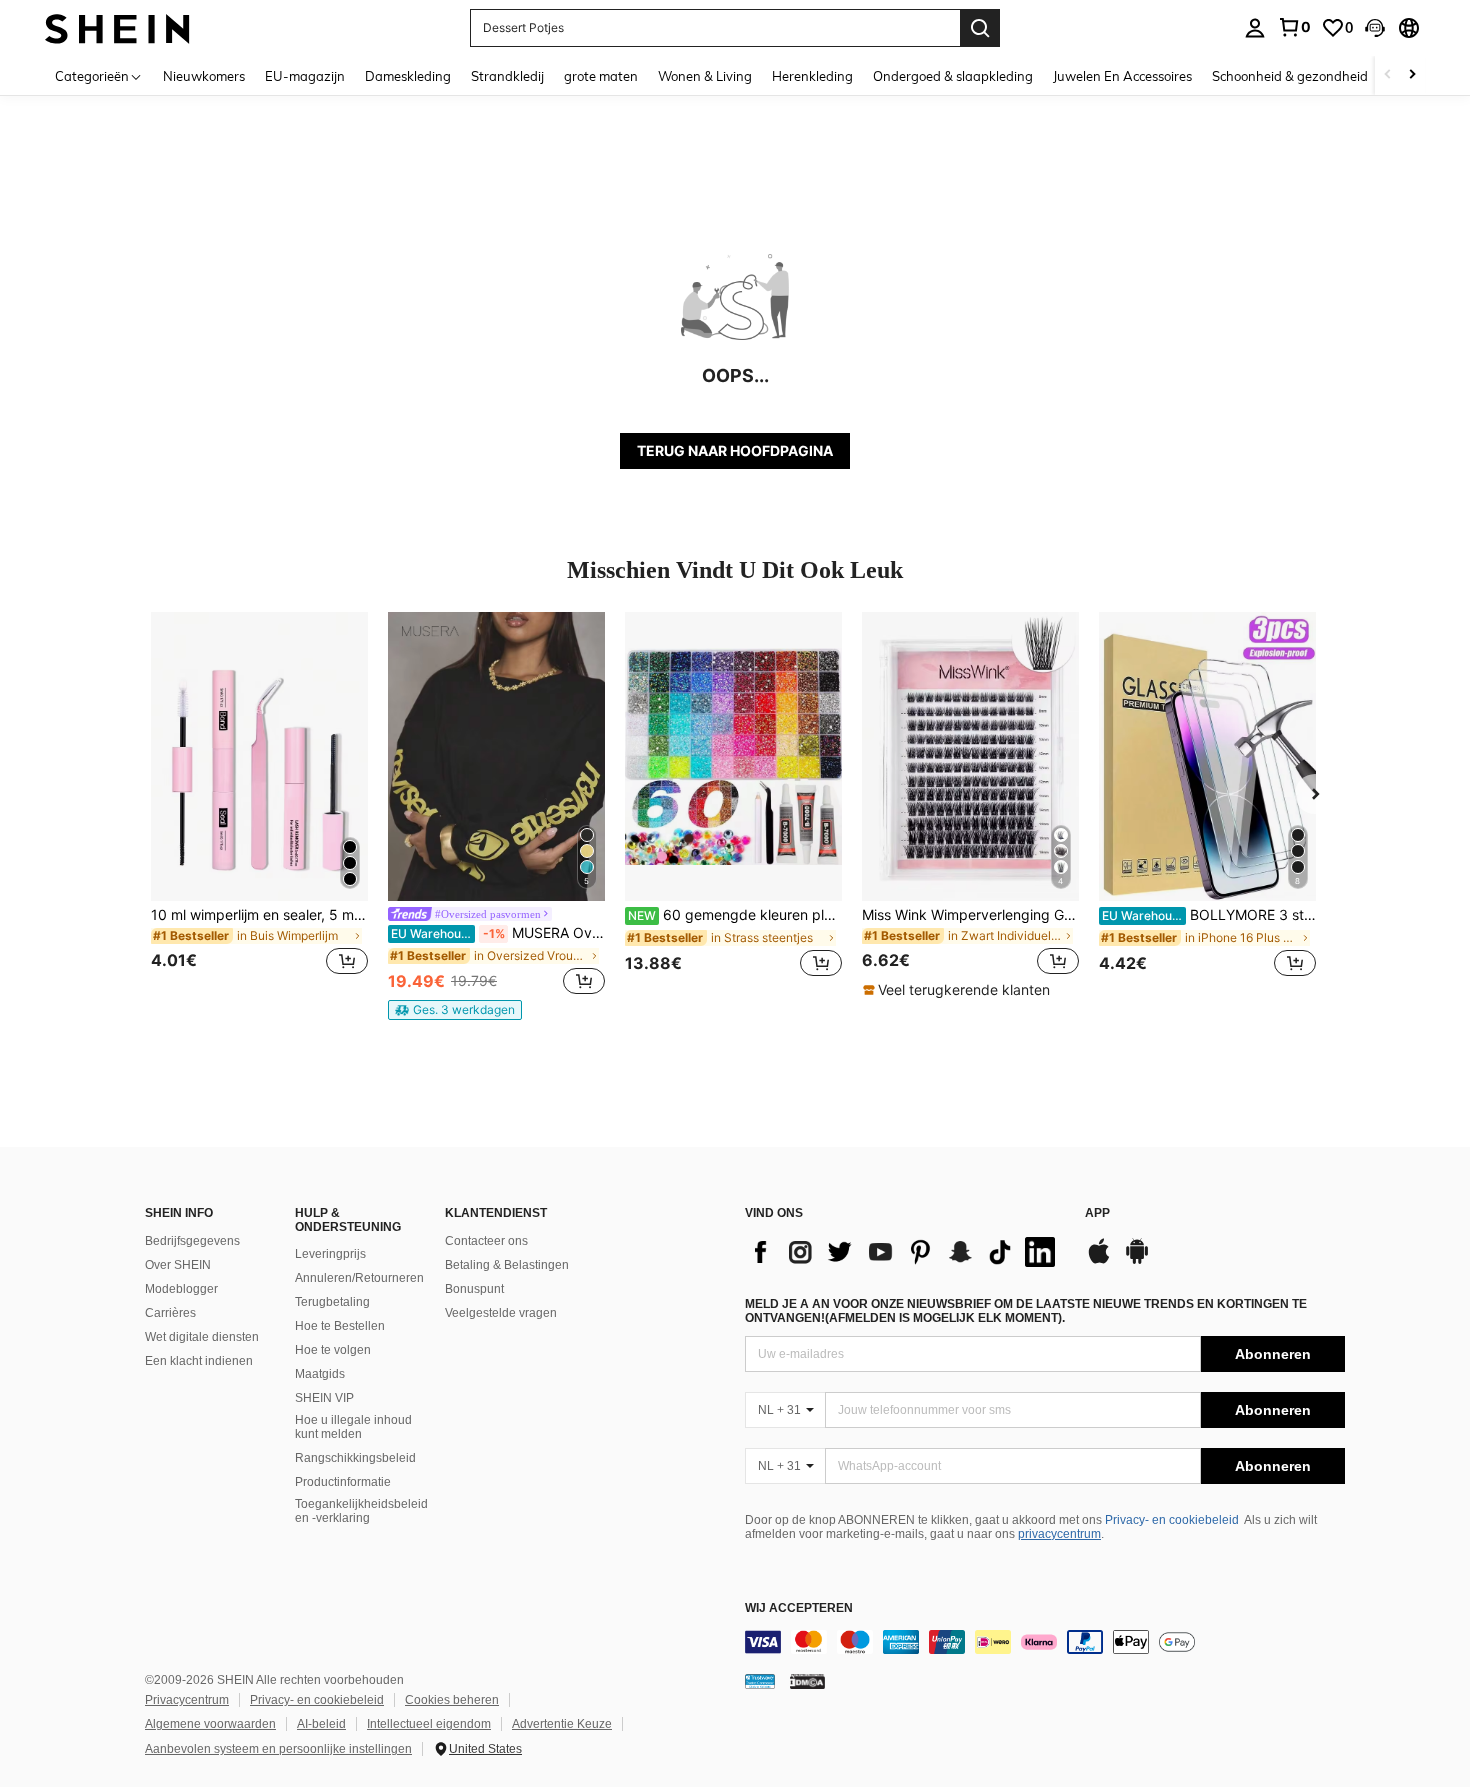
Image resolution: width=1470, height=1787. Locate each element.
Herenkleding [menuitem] (812, 76)
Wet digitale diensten (202, 1337)
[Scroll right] (1412, 75)
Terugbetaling (332, 1302)
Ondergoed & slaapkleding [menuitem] (953, 76)
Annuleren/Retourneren (359, 1278)
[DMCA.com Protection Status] (807, 1681)
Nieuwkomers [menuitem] (204, 76)
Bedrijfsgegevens (192, 1241)
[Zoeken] (980, 28)
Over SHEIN (178, 1265)
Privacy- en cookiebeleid (1172, 1520)
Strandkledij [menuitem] (507, 76)
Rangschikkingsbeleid (355, 1458)
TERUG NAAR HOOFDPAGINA (735, 450)
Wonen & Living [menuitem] (705, 76)
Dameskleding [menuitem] (408, 76)
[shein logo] (117, 27)
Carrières (170, 1313)
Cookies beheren (452, 1700)
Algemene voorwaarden (210, 1724)
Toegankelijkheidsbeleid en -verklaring (361, 1511)
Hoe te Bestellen (340, 1326)
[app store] (1099, 1261)
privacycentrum (1059, 1534)
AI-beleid (321, 1724)
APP (1097, 1213)
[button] (1375, 28)
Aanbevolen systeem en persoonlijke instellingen (278, 1749)
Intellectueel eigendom (429, 1724)
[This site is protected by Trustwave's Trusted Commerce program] (760, 1681)
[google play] (1137, 1261)
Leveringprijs (330, 1254)
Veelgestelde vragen (501, 1313)
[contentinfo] (1045, 1642)
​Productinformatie (343, 1482)
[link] (1294, 27)
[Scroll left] (1388, 75)
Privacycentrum (187, 1700)
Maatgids (320, 1374)
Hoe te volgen (333, 1350)
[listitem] (259, 805)
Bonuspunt (474, 1289)
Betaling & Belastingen (507, 1265)
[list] (905, 1252)
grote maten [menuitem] (601, 76)
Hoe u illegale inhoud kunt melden (353, 1427)
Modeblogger (181, 1289)
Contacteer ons (486, 1241)
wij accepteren (799, 1608)
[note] (455, 1010)
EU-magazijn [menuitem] (305, 76)
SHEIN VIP (324, 1398)
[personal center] (1255, 28)
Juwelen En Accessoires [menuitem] (1122, 76)
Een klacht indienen (199, 1361)
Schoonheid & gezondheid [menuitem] (1290, 76)
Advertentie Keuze (562, 1724)
